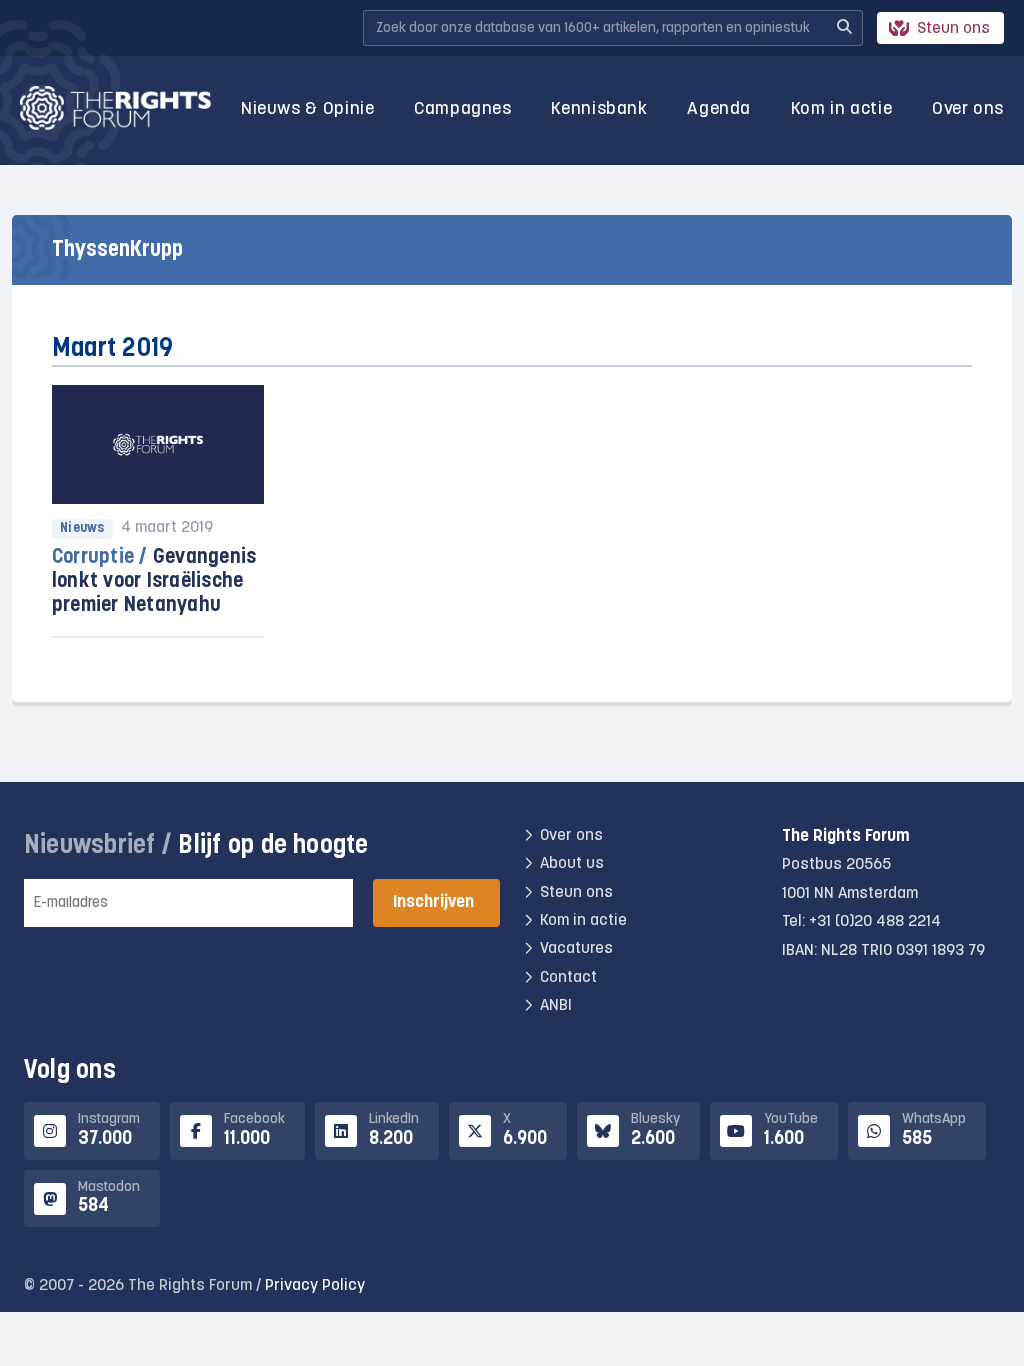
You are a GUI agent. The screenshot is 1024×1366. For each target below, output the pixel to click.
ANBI (556, 1006)
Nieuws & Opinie (307, 109)
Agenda (719, 109)
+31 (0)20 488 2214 (875, 922)
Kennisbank (599, 109)
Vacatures (576, 949)
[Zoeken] (844, 28)
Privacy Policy (315, 1286)
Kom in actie (842, 109)
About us (572, 864)
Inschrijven (433, 902)
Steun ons (953, 29)
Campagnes (463, 109)
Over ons (968, 109)
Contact (568, 978)
